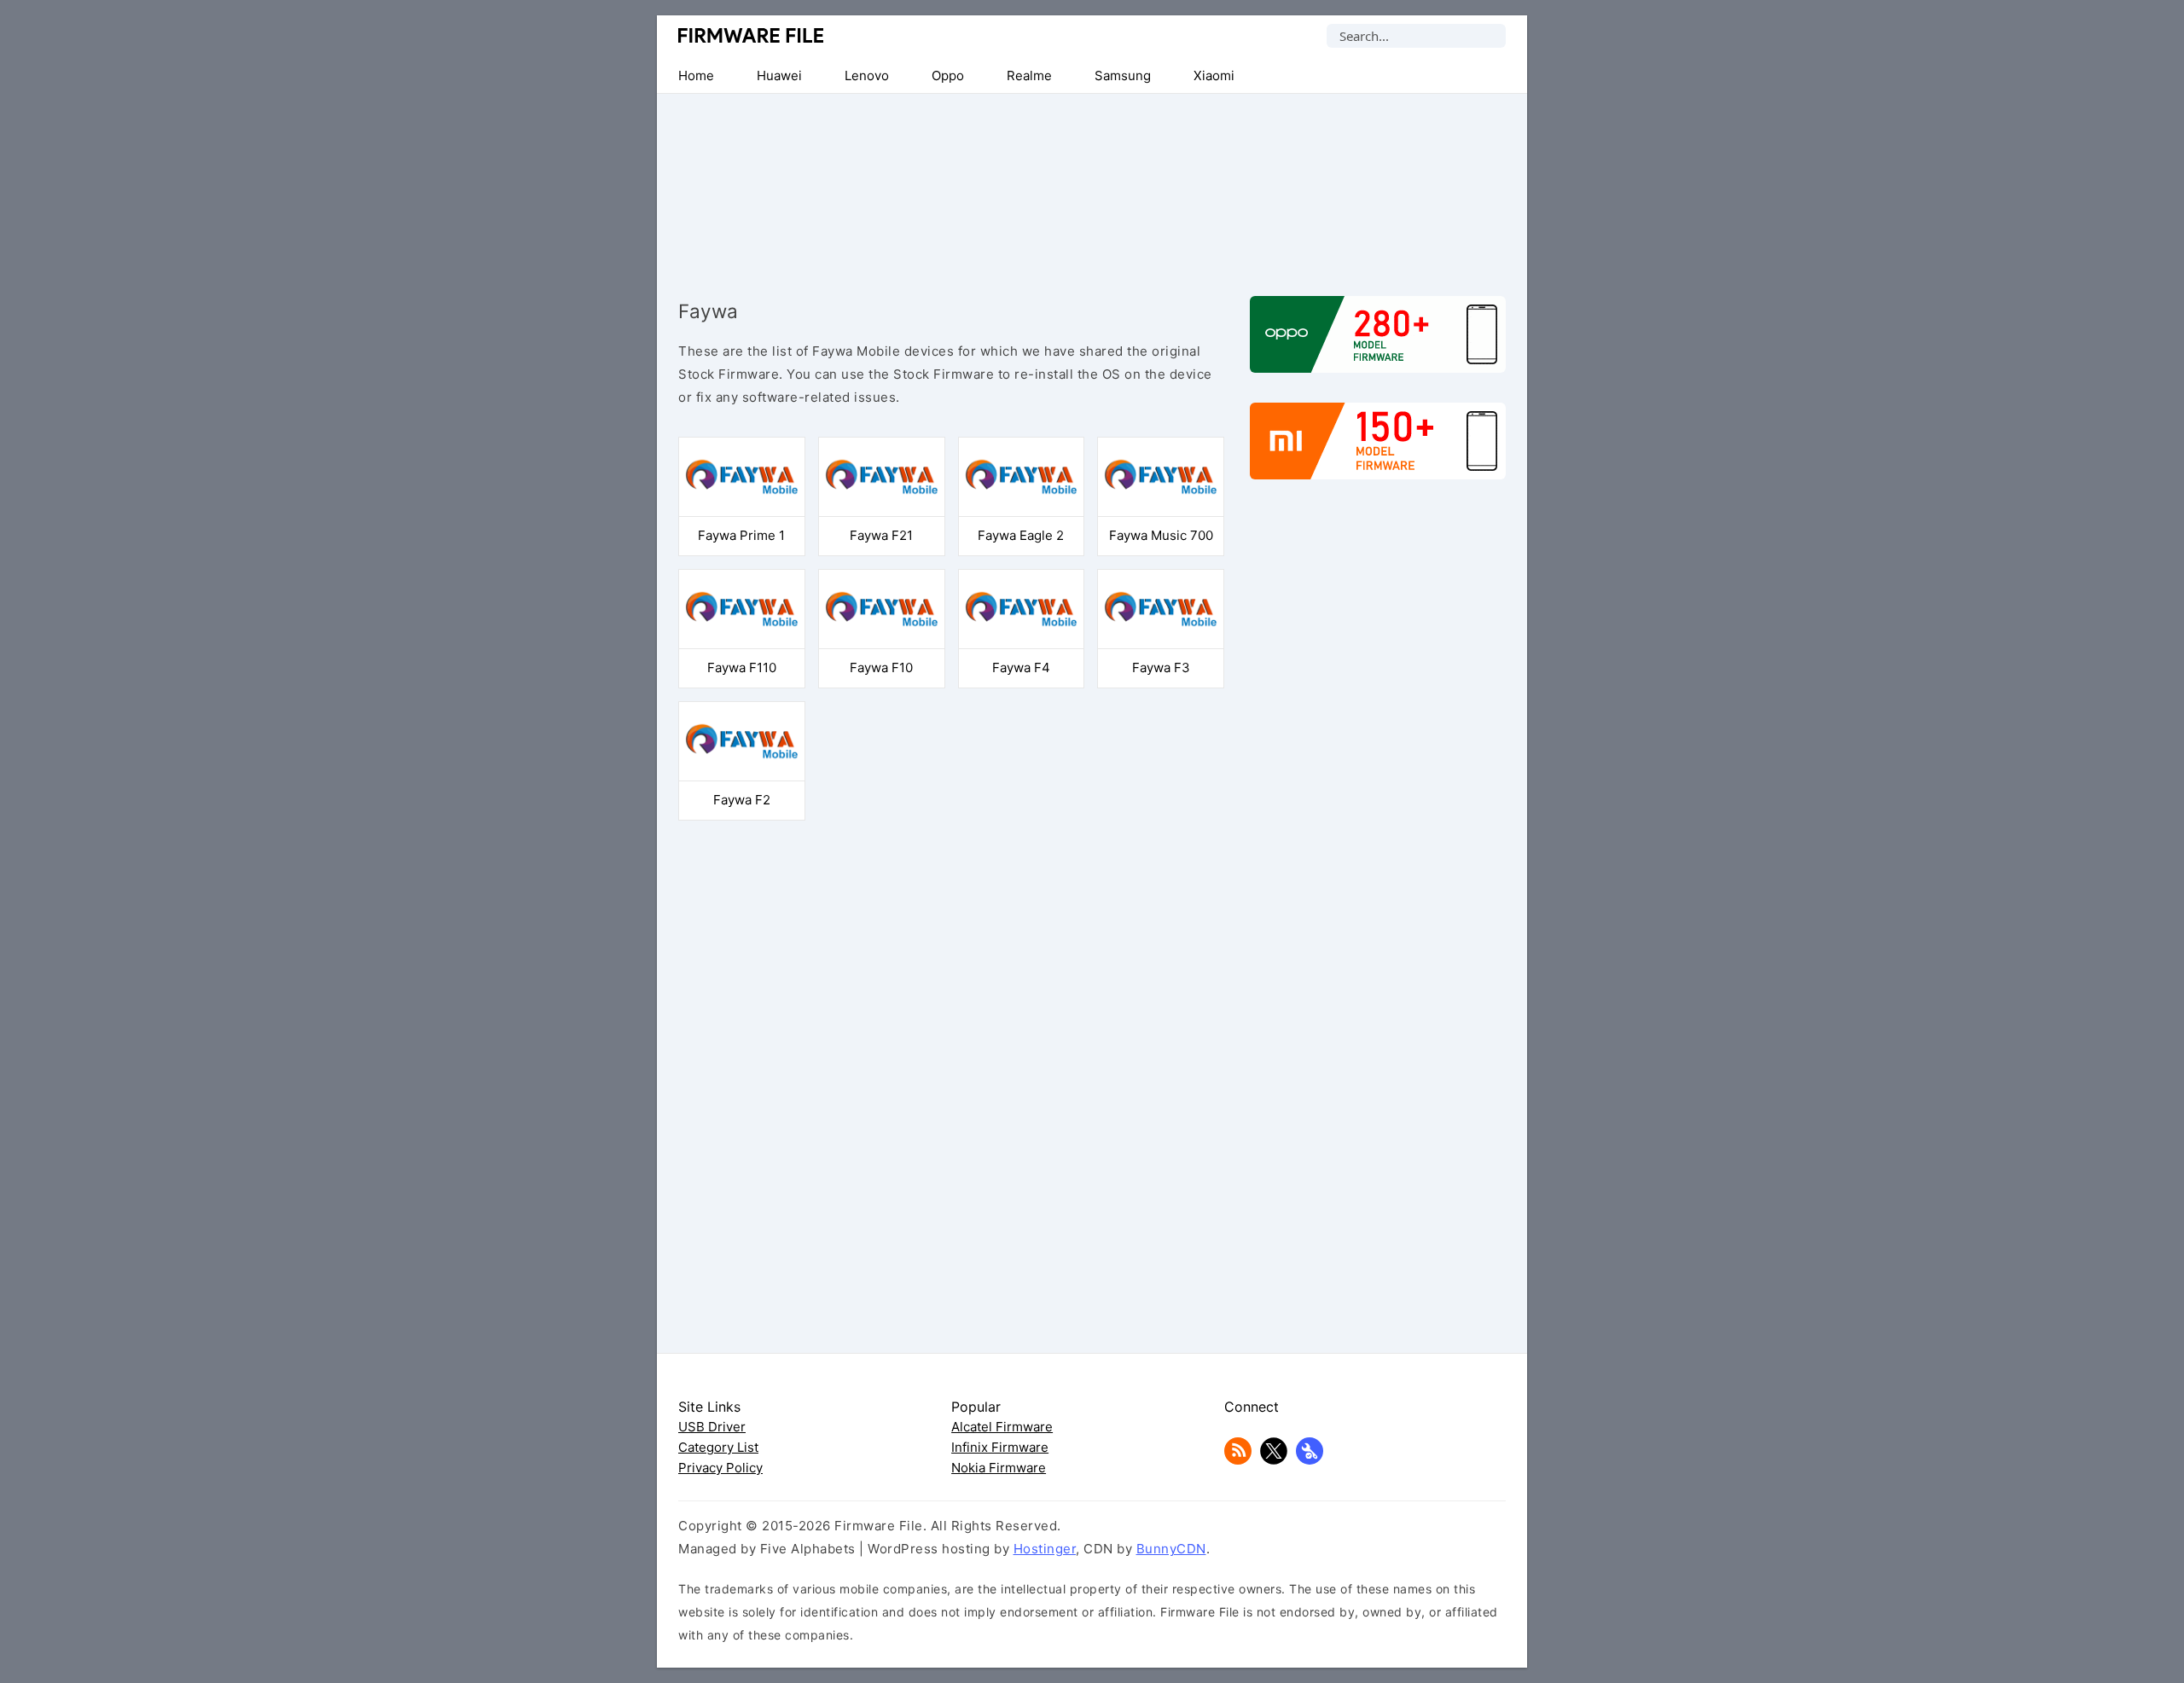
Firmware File (752, 35)
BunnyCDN (1171, 1549)
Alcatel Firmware (1002, 1427)
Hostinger (1045, 1549)
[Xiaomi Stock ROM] (1378, 450)
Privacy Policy (720, 1468)
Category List (718, 1447)
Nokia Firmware (999, 1468)
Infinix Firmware (1000, 1447)
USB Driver (712, 1427)
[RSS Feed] (1238, 1460)
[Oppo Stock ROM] (1378, 343)
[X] (1274, 1460)
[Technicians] (1310, 1460)
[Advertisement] (1092, 181)
